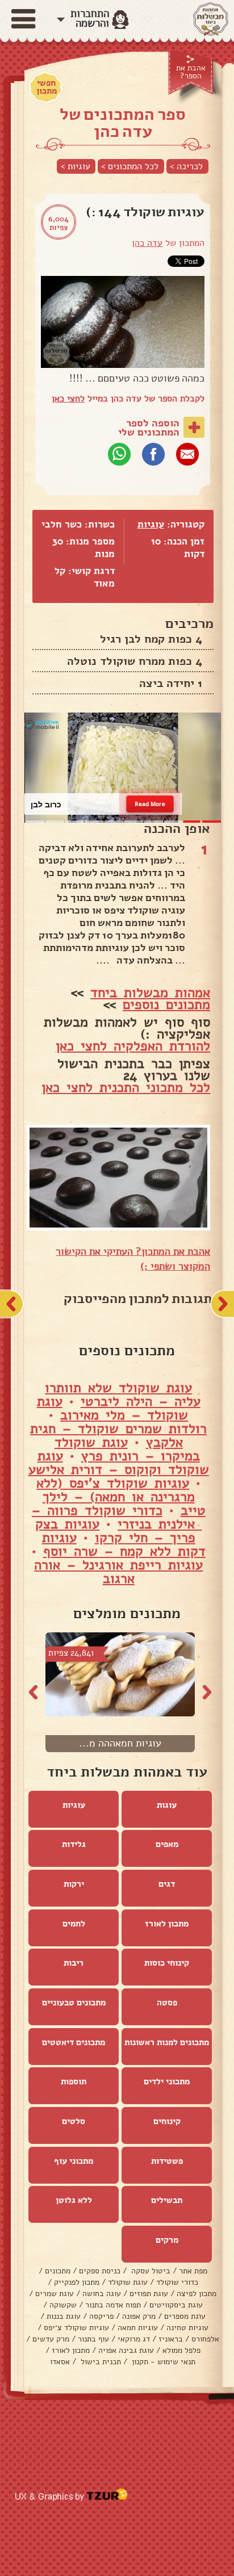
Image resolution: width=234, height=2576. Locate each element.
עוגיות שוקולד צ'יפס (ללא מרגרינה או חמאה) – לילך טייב (121, 1497)
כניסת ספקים (100, 2271)
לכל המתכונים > (130, 166)
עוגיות (151, 524)
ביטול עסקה (150, 2271)
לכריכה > (186, 166)
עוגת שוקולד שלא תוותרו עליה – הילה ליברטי (123, 1394)
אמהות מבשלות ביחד (150, 992)
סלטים (74, 2121)
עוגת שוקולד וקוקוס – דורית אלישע (119, 1463)
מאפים (167, 1844)
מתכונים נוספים (166, 1004)
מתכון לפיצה (197, 2294)
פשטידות (167, 2161)
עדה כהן (147, 243)
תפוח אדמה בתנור (113, 2305)
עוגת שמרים (55, 2294)
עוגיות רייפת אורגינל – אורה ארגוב (118, 1572)
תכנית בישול (100, 2362)
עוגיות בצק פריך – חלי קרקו (115, 1531)
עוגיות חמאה (138, 2328)
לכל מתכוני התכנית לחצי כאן (126, 1087)
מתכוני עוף (74, 2161)
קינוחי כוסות (167, 1963)
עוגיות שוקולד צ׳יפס (76, 2328)
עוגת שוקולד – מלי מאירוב (113, 1408)
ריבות (74, 1963)
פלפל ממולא (181, 2350)
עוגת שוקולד (128, 2282)
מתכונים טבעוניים (74, 2003)
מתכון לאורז (167, 1924)
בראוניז (171, 2339)
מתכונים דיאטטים (74, 2042)
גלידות (74, 1844)
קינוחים (167, 2121)
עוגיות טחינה (187, 2328)
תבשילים (167, 2200)
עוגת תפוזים (149, 2294)
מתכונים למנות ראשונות (167, 2042)
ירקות (74, 1884)
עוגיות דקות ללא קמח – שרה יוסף (124, 1544)
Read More (150, 804)
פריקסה (101, 2316)
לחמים (74, 1924)
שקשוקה (63, 2305)
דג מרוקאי (134, 2339)
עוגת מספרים (185, 2316)
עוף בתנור (93, 2339)
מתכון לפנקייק (77, 2282)
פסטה (167, 2003)
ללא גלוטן (74, 2200)
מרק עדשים (51, 2339)
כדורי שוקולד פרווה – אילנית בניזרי (117, 1517)
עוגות (167, 1805)
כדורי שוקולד (177, 2282)
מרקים (167, 2240)
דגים (167, 1884)
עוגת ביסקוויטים (176, 2305)
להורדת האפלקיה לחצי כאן (133, 1046)
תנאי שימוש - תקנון (162, 2362)
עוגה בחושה (102, 2294)
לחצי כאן (68, 399)
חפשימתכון (47, 87)
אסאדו (60, 2362)
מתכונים (58, 2271)
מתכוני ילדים (167, 2081)
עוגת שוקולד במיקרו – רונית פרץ (127, 1449)
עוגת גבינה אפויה (126, 2350)
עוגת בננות (64, 2316)
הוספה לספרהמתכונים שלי (149, 428)
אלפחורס (205, 2339)
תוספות (74, 2081)
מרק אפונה (139, 2316)
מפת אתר (193, 2271)
